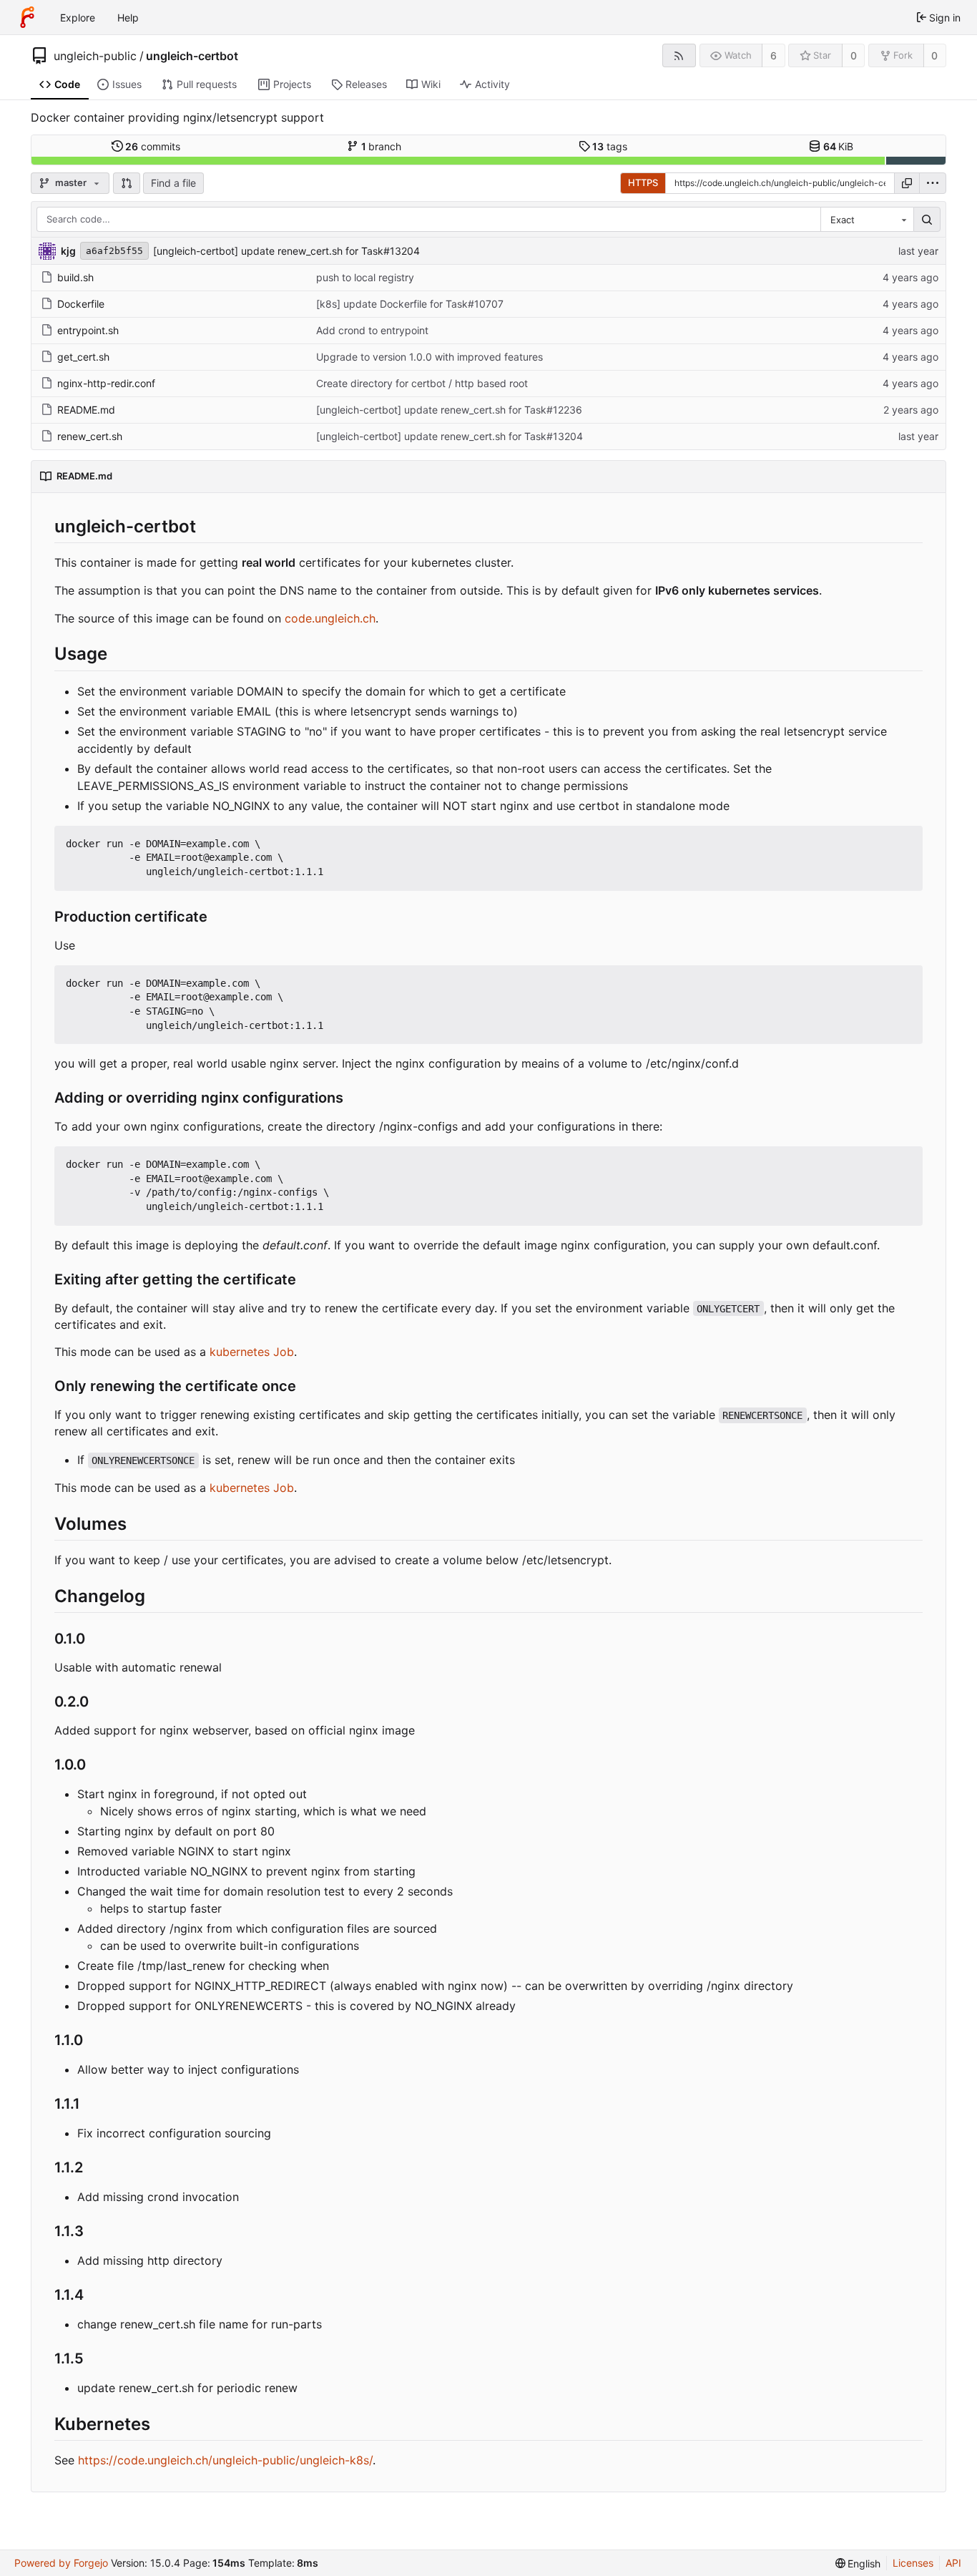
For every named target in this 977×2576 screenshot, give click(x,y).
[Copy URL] (907, 183)
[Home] (27, 17)
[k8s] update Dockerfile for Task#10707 (410, 304)
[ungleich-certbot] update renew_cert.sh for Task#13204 (286, 251)
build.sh (75, 277)
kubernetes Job (252, 1352)
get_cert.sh (83, 357)
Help (128, 18)
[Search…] (927, 220)
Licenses (913, 2563)
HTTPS (643, 182)
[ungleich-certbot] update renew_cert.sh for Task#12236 (449, 410)
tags (610, 146)
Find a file (173, 183)
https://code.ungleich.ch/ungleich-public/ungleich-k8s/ (225, 2460)
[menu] (933, 183)
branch (382, 146)
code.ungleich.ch (330, 618)
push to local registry (365, 277)
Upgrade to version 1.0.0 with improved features (429, 357)
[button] (127, 183)
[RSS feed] (679, 55)
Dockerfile (81, 304)
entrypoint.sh (88, 330)
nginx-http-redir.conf (106, 383)
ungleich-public (95, 56)
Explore (78, 18)
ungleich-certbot (192, 56)
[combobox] (867, 220)
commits (153, 146)
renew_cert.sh (90, 436)
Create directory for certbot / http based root (422, 383)
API (953, 2563)
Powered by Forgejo (61, 2563)
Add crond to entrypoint (372, 330)
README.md (86, 410)
